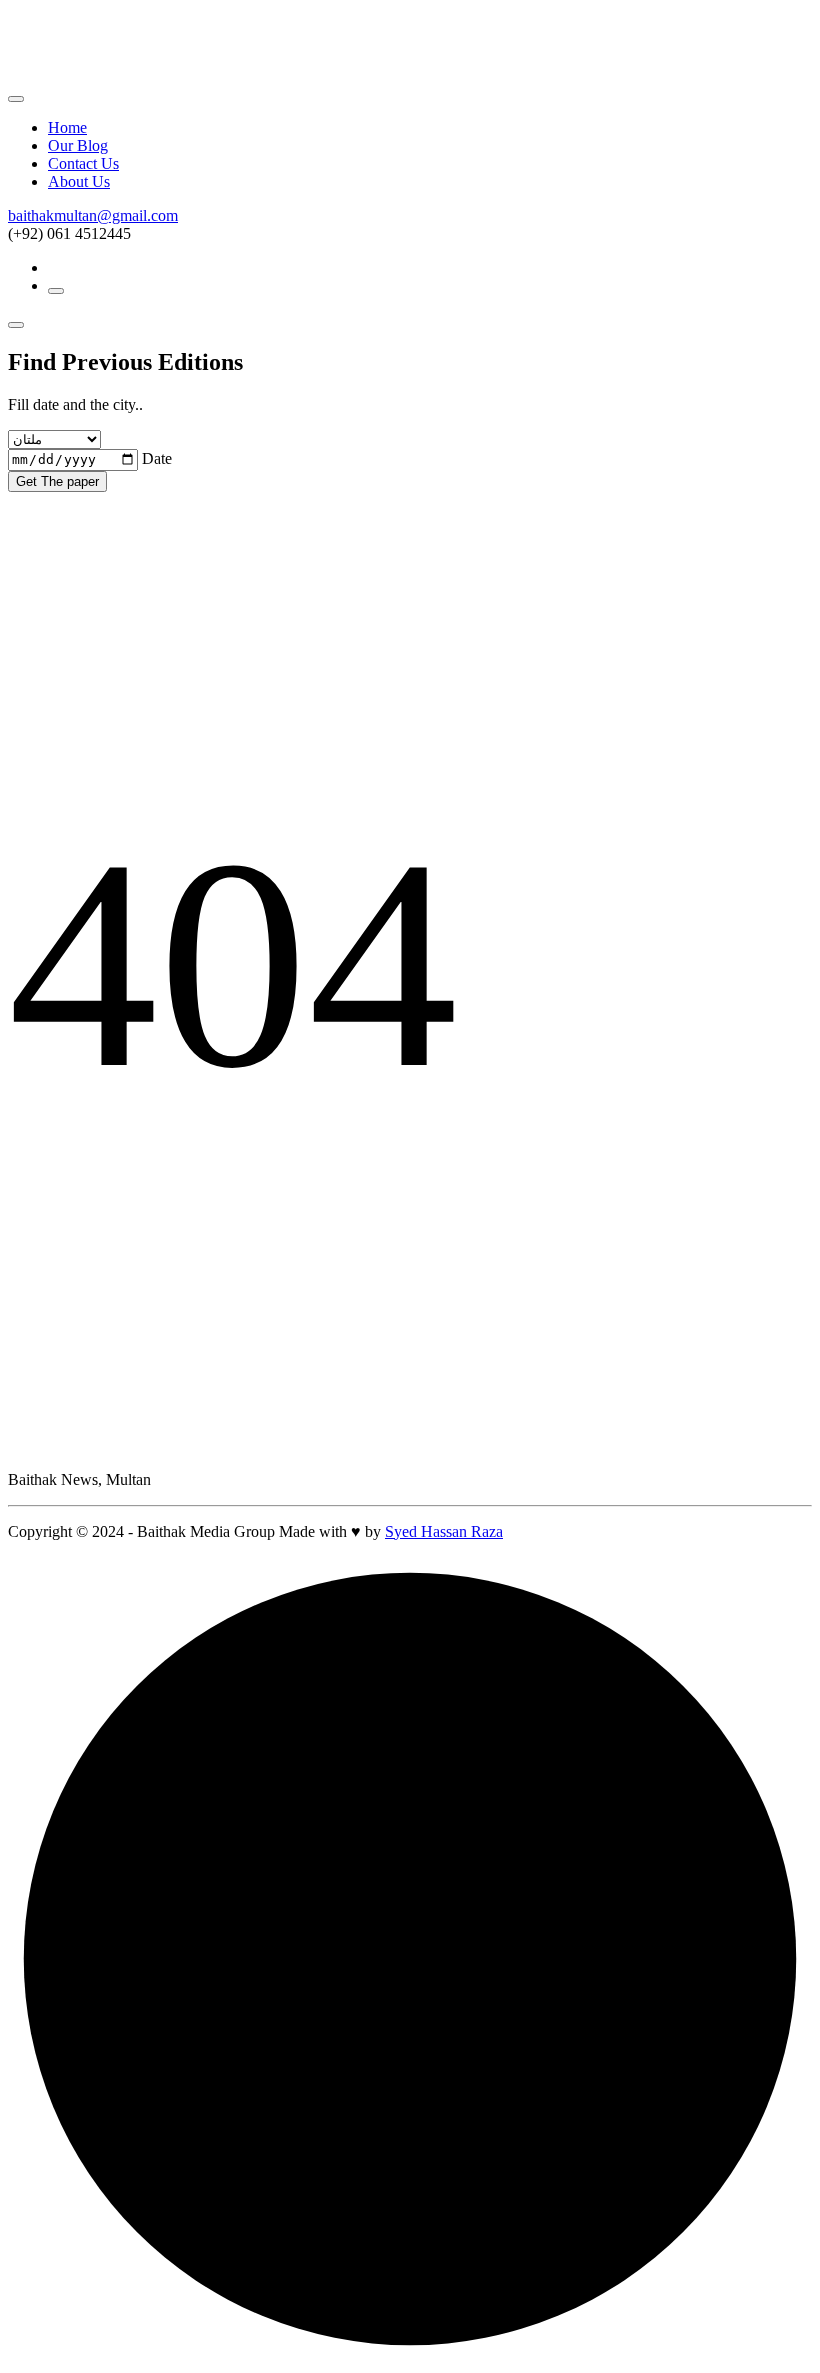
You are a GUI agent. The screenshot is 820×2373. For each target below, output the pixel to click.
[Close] (16, 99)
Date (157, 458)
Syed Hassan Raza (444, 1531)
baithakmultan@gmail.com (93, 215)
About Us (79, 181)
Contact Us (83, 163)
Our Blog (78, 145)
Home (67, 127)
